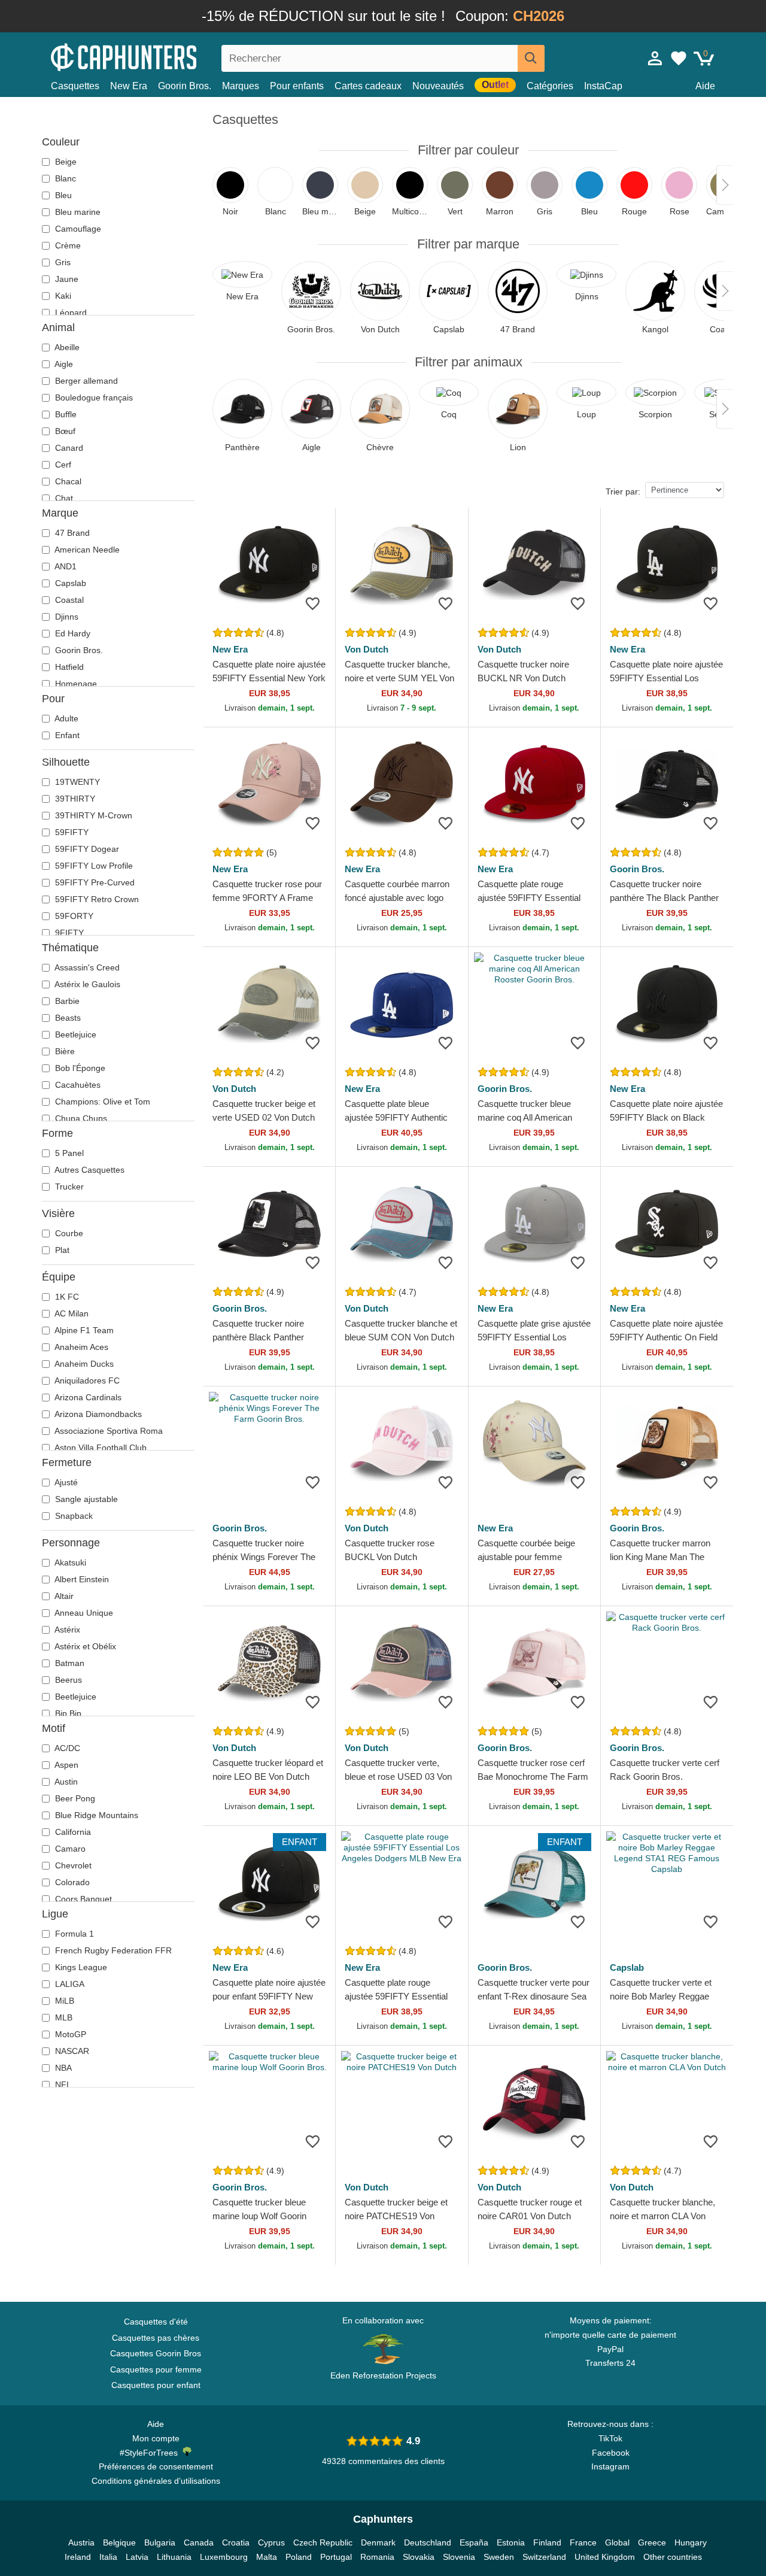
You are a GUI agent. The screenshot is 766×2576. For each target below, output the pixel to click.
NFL (62, 2085)
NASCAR (71, 2051)
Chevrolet (72, 1865)
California (72, 1832)
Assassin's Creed (86, 967)
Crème (67, 245)
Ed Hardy (72, 633)
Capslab (69, 583)
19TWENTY (76, 782)
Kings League (80, 1967)
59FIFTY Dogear (86, 849)
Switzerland (544, 2557)
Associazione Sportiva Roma (108, 1431)
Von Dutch (367, 649)
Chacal (67, 481)
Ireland (78, 2557)
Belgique (119, 2542)
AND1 (65, 566)
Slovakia (419, 2557)
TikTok (610, 2438)
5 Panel (68, 1153)
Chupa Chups (80, 1118)
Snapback (73, 1516)
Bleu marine (77, 212)
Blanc (64, 178)
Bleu (62, 195)
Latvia (137, 2557)
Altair (63, 1596)
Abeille (66, 347)
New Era (129, 86)
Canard (68, 448)
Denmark (378, 2542)
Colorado (71, 1882)
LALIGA (69, 1984)
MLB (63, 2017)
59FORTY (73, 916)
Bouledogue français (93, 398)
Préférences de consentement (156, 2466)
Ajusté (65, 1482)
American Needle (86, 550)
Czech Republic (323, 2542)
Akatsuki (69, 1562)
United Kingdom (605, 2557)
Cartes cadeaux (368, 86)
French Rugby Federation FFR (112, 1950)
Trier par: (623, 491)
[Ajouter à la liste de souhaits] (313, 603)
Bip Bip (67, 1713)
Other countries (673, 2557)
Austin (65, 1782)
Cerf (62, 465)
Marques (241, 86)
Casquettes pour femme (156, 2369)
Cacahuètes (77, 1085)
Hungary (691, 2542)
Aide (705, 86)
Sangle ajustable (85, 1499)
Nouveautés (438, 86)
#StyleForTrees (151, 2453)
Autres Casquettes (89, 1170)
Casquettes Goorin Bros (156, 2353)
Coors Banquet (82, 1899)
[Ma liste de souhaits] (679, 58)
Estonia (511, 2542)
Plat (61, 1250)
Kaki (62, 296)
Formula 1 (73, 1934)
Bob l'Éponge (79, 1068)
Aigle (63, 364)
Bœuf (64, 431)
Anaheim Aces (80, 1347)
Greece (652, 2542)
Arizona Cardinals (87, 1397)
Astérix (66, 1630)
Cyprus (271, 2542)
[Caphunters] (156, 56)
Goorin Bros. (185, 86)
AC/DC (66, 1748)
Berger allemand (85, 381)
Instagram (610, 2466)
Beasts (67, 1018)
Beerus (67, 1680)
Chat (63, 498)
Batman (69, 1663)
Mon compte (156, 2438)
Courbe (68, 1233)
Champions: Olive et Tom (101, 1102)
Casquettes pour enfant (156, 2385)
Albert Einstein (81, 1579)
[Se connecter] (655, 58)
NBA (62, 2068)
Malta (267, 2557)
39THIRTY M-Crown (92, 815)
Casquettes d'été (156, 2322)
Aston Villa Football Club (100, 1448)
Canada (199, 2542)
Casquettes (75, 86)
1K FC (66, 1297)
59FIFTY (71, 832)
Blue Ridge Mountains (95, 1815)
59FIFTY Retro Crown (96, 899)
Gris (62, 262)
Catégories (550, 86)
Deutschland (428, 2542)
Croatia (236, 2542)
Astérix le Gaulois (86, 984)
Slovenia (459, 2557)
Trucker (68, 1187)
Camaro (69, 1849)
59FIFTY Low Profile (93, 866)
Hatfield (68, 667)
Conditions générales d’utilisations (156, 2481)
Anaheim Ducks (83, 1364)
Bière (64, 1051)
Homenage (75, 684)
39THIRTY (74, 799)
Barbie (66, 1001)
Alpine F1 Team (83, 1330)
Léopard (70, 312)
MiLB (63, 2001)
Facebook (611, 2453)
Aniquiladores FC (86, 1380)
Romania (377, 2557)
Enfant (66, 735)
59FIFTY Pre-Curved (94, 882)
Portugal (336, 2557)
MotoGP (69, 2034)
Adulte (66, 718)
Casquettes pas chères (156, 2338)
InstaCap (603, 86)
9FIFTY (68, 933)
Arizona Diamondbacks (97, 1414)
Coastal (68, 600)
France (583, 2542)
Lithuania (174, 2557)
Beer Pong (74, 1798)
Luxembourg (224, 2557)
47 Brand (71, 533)
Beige (65, 162)
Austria (81, 2542)
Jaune (66, 279)
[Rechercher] (531, 58)
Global (617, 2542)
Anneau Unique (83, 1613)
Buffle (65, 414)
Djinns (66, 617)
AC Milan (71, 1313)
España (474, 2542)
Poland (299, 2557)
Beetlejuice (75, 1034)
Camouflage (77, 229)
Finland (547, 2542)
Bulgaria (160, 2542)
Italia (108, 2557)
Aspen (66, 1765)
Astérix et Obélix (84, 1646)
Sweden (499, 2557)
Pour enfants (297, 86)
